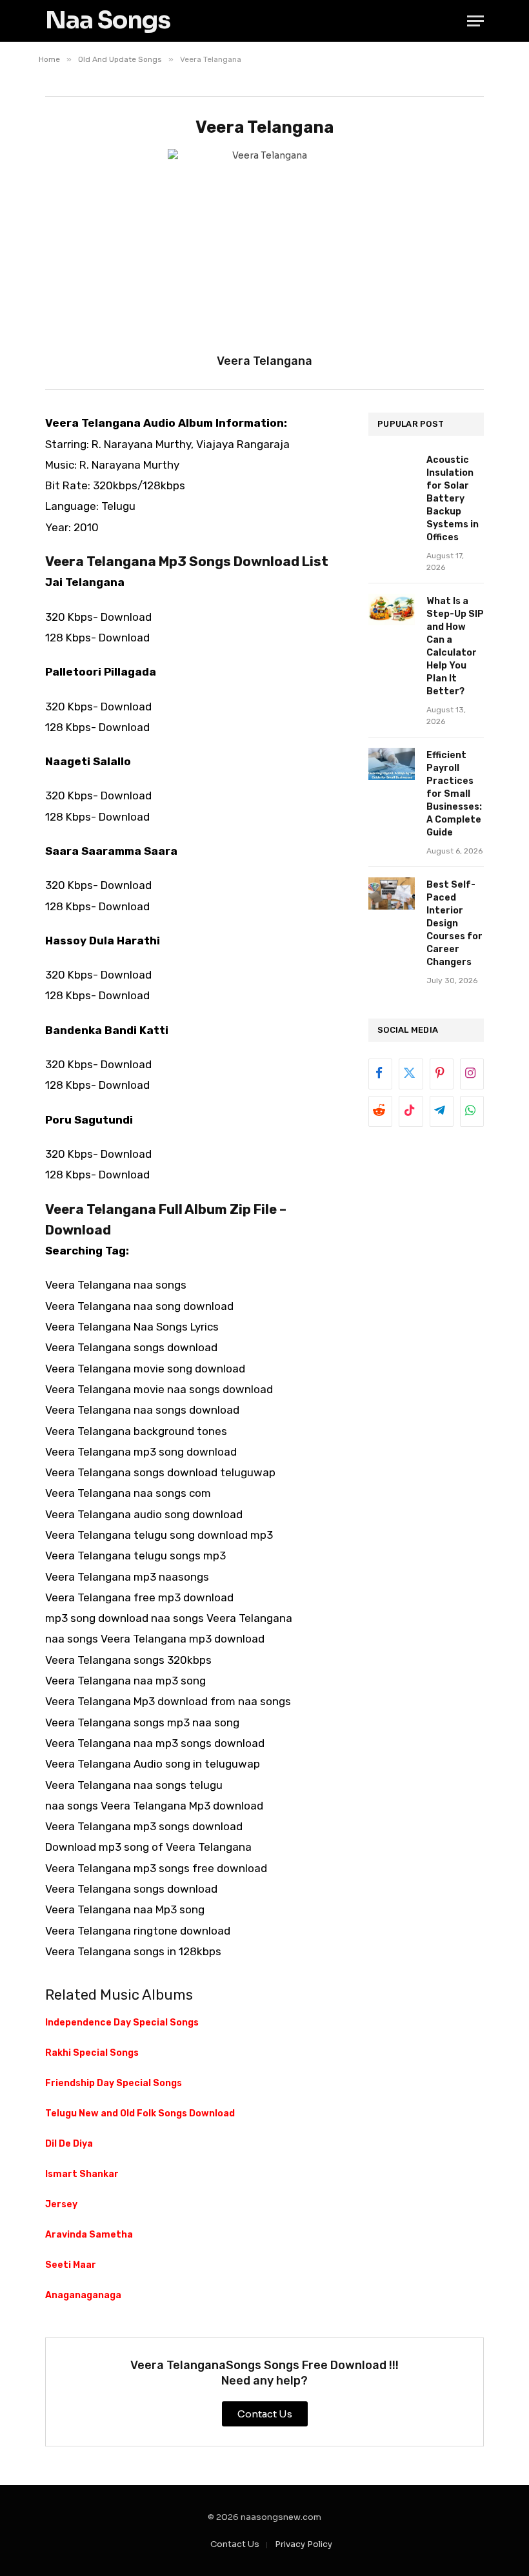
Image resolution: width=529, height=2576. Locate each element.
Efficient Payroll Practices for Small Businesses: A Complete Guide (454, 794)
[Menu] (475, 21)
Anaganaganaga (83, 2295)
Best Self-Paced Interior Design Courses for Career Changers (454, 923)
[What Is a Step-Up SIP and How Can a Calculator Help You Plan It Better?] (392, 610)
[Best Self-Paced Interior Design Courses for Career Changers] (392, 893)
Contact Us (235, 2544)
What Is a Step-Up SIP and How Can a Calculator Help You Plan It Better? (455, 646)
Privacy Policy (304, 2544)
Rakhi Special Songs (92, 2053)
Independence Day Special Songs (122, 2023)
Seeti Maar (71, 2265)
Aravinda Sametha (89, 2235)
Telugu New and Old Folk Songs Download (140, 2113)
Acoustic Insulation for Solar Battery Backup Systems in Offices (453, 499)
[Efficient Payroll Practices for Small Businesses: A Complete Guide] (392, 764)
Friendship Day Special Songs (114, 2083)
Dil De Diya (69, 2144)
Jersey (61, 2204)
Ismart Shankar (82, 2174)
